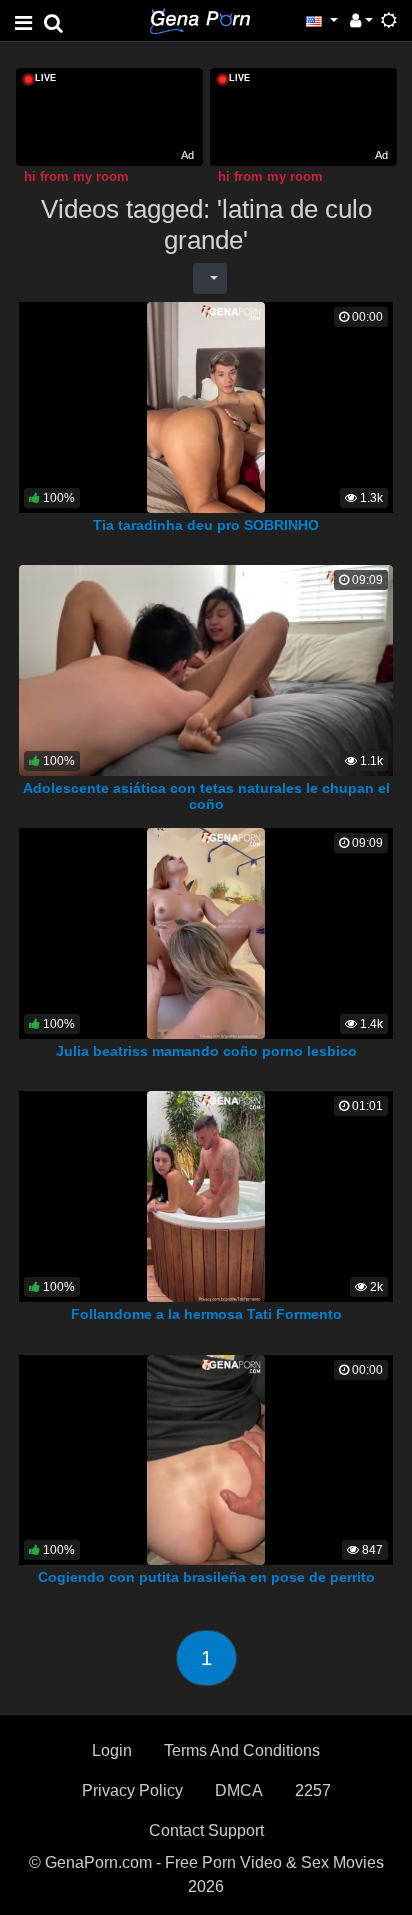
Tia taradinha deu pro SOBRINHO (206, 525)
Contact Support (206, 1830)
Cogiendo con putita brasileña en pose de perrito (206, 1577)
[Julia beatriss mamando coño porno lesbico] (206, 932)
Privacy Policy (132, 1790)
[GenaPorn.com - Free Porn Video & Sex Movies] (200, 19)
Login (112, 1750)
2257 (313, 1790)
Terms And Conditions (242, 1750)
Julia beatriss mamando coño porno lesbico (206, 1051)
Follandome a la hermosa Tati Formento (206, 1314)
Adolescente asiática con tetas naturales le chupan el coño (206, 796)
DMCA (239, 1790)
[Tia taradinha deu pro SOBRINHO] (206, 406)
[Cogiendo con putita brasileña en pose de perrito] (206, 1458)
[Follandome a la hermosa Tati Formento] (206, 1195)
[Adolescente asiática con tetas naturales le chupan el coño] (206, 669)
